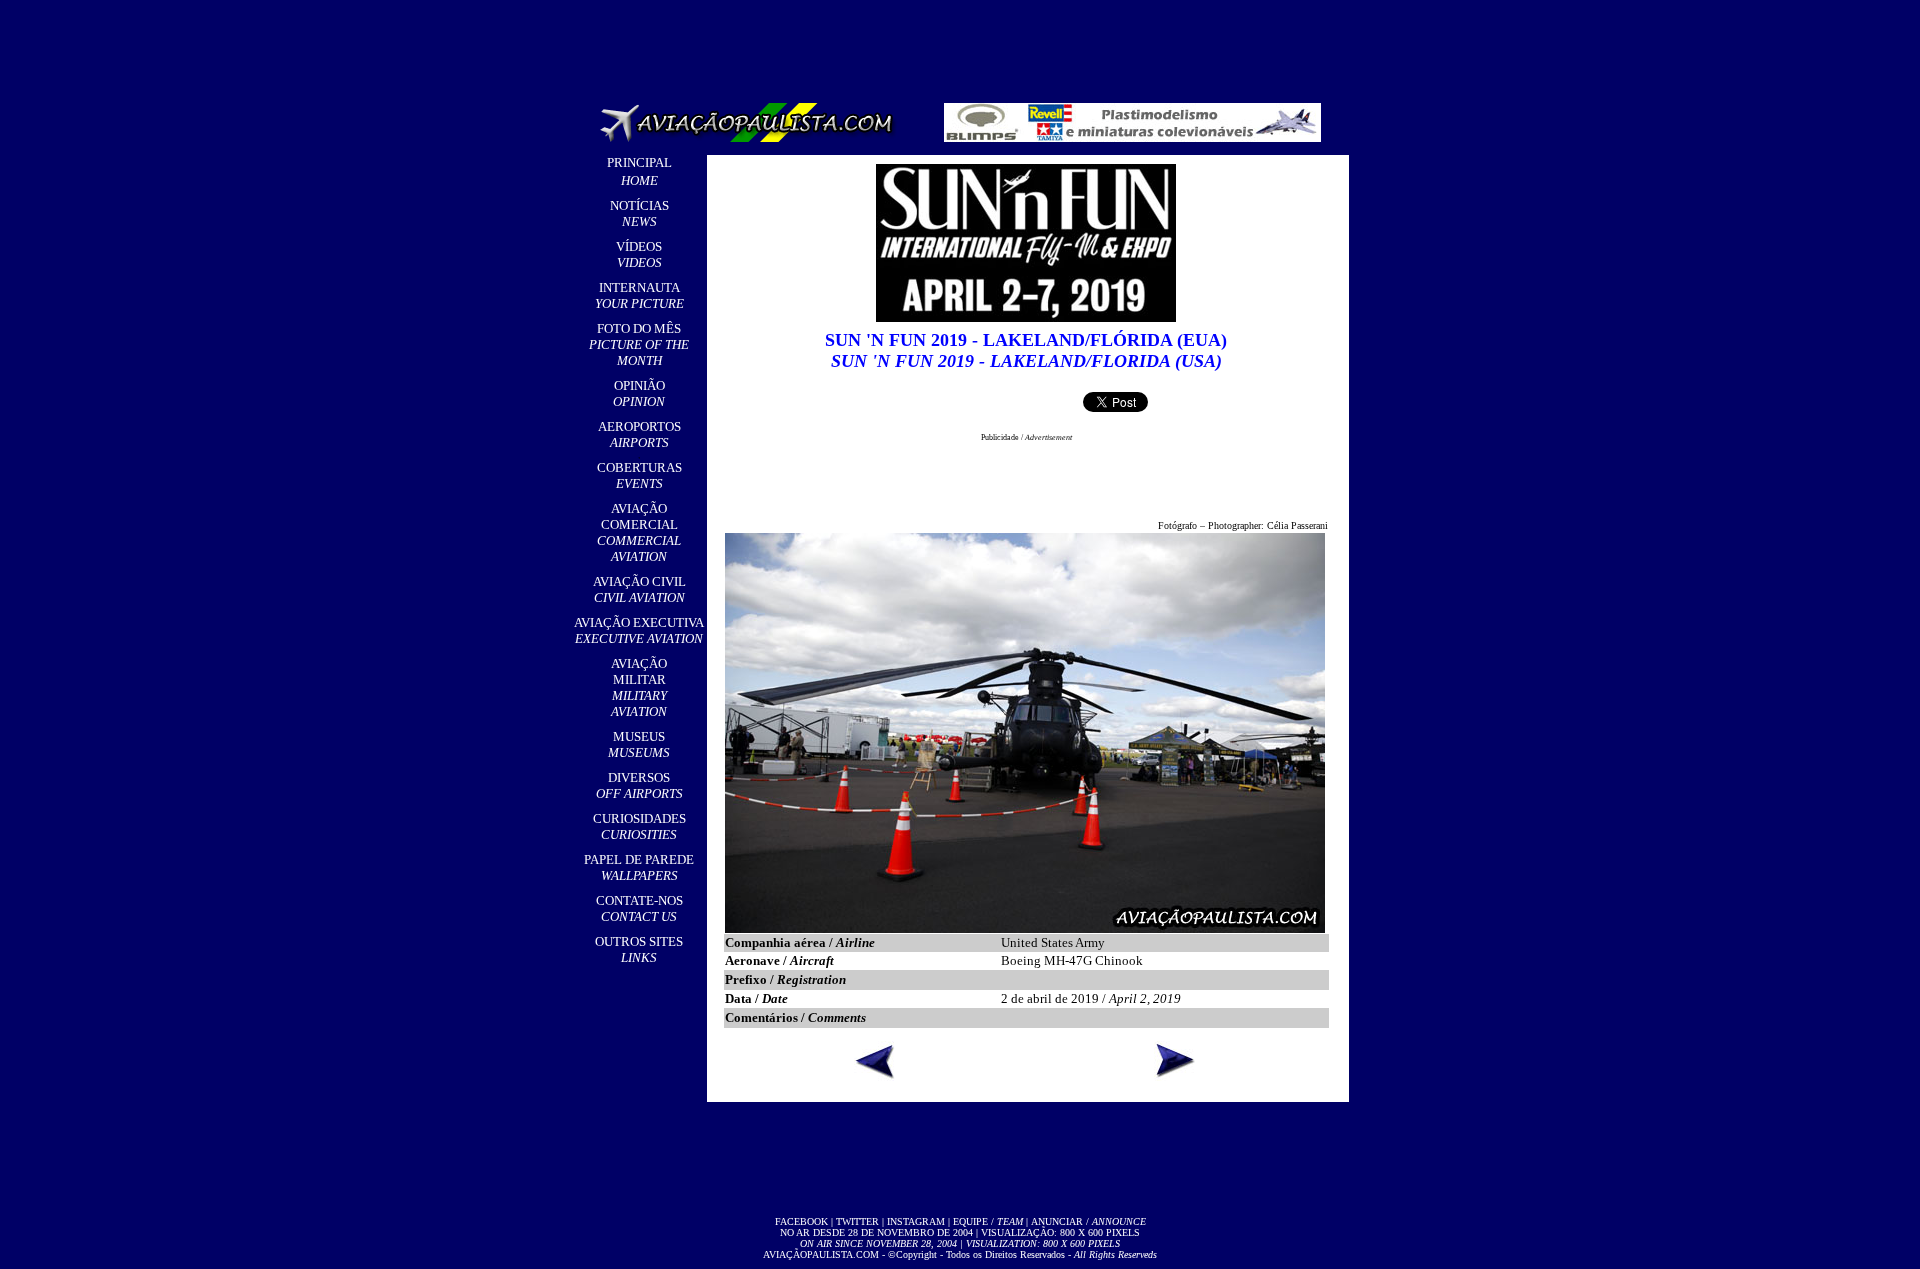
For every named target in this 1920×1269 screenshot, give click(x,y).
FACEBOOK (801, 1221)
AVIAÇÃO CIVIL (639, 589)
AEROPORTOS (639, 434)
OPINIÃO (639, 393)
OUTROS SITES (639, 949)
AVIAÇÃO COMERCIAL (639, 532)
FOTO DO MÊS (639, 344)
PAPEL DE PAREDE (639, 867)
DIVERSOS (639, 785)
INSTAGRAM (916, 1221)
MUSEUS (639, 744)
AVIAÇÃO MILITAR (639, 687)
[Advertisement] (964, 45)
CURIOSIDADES (639, 826)
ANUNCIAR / (1088, 1221)
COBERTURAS (639, 475)
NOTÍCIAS (639, 213)
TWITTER (857, 1221)
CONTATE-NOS (639, 908)
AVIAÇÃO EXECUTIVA (639, 630)
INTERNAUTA (639, 295)
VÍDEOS (639, 254)
